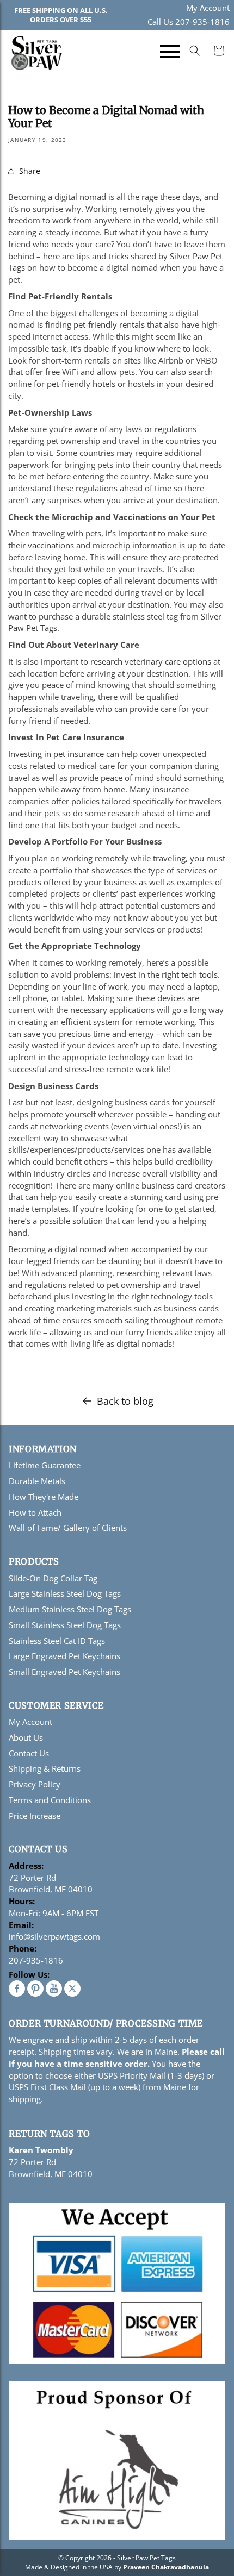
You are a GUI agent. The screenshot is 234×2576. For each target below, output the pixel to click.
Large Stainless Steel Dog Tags (65, 1593)
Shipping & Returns (45, 1768)
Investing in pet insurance (56, 754)
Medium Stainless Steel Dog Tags (70, 1609)
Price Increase (35, 1816)
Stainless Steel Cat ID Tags (57, 1641)
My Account (208, 8)
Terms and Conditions (50, 1800)
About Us (26, 1737)
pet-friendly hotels (81, 384)
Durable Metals (37, 1481)
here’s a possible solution (56, 1221)
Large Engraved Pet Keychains (64, 1656)
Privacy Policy (35, 1784)
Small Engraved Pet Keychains (64, 1672)
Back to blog (125, 1401)
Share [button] (30, 171)
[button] (170, 53)
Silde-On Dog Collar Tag (53, 1578)
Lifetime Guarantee (45, 1465)
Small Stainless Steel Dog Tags (65, 1625)
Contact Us (29, 1753)
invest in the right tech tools (166, 974)
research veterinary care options (151, 661)
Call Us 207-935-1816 (189, 22)
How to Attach (35, 1512)
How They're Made (44, 1497)
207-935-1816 (36, 1960)
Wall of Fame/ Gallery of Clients (68, 1528)
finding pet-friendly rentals (95, 324)
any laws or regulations (153, 429)
